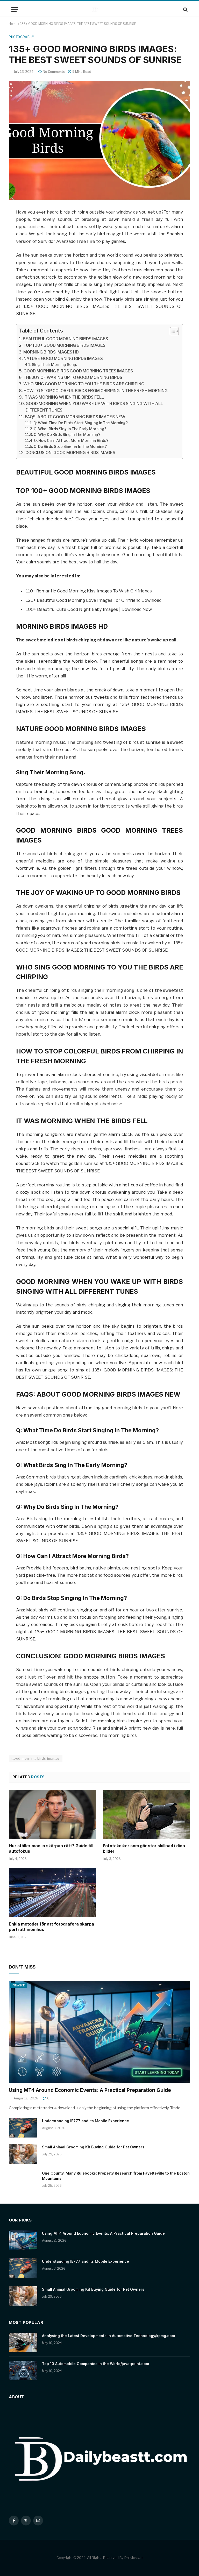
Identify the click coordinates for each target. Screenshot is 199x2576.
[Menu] (15, 9)
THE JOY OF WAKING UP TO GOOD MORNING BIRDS (73, 377)
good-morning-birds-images (36, 1758)
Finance (19, 1985)
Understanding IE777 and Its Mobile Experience (86, 2121)
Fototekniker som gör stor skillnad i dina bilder (144, 1849)
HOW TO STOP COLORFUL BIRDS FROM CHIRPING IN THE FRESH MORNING (96, 391)
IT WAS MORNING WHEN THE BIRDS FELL (64, 397)
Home (13, 24)
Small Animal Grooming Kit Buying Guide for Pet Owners (93, 2147)
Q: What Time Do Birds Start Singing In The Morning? (81, 423)
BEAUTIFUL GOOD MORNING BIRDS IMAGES (65, 339)
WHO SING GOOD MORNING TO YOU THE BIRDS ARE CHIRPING (84, 384)
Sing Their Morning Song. (54, 365)
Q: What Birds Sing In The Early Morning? (70, 429)
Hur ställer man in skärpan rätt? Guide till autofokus (51, 1849)
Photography (22, 37)
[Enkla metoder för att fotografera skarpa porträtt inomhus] (52, 1893)
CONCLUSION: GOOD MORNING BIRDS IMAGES (70, 453)
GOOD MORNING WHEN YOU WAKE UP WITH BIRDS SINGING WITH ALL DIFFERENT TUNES (94, 407)
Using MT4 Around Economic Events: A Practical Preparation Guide (90, 2090)
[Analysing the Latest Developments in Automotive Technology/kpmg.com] (23, 2343)
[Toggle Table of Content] (172, 331)
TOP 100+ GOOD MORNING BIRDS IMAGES (64, 345)
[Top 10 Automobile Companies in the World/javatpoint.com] (23, 2370)
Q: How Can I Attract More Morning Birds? (71, 440)
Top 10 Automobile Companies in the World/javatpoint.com (95, 2364)
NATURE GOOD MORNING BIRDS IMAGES (63, 359)
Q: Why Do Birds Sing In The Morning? (67, 434)
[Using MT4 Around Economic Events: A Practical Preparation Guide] (99, 2032)
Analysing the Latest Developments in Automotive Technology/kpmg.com (108, 2336)
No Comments (54, 72)
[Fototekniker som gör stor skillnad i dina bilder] (147, 1814)
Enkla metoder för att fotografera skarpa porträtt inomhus (51, 1927)
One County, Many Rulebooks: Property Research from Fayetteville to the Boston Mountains (116, 2176)
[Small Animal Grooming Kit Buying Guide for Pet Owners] (23, 2154)
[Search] (185, 9)
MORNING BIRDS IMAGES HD (51, 352)
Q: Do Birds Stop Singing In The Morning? (70, 446)
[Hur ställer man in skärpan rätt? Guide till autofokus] (52, 1814)
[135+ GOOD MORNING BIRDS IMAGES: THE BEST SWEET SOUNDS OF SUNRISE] (99, 141)
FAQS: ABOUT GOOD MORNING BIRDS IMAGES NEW (75, 417)
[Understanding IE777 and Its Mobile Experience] (23, 2128)
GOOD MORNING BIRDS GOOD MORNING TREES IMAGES (78, 371)
